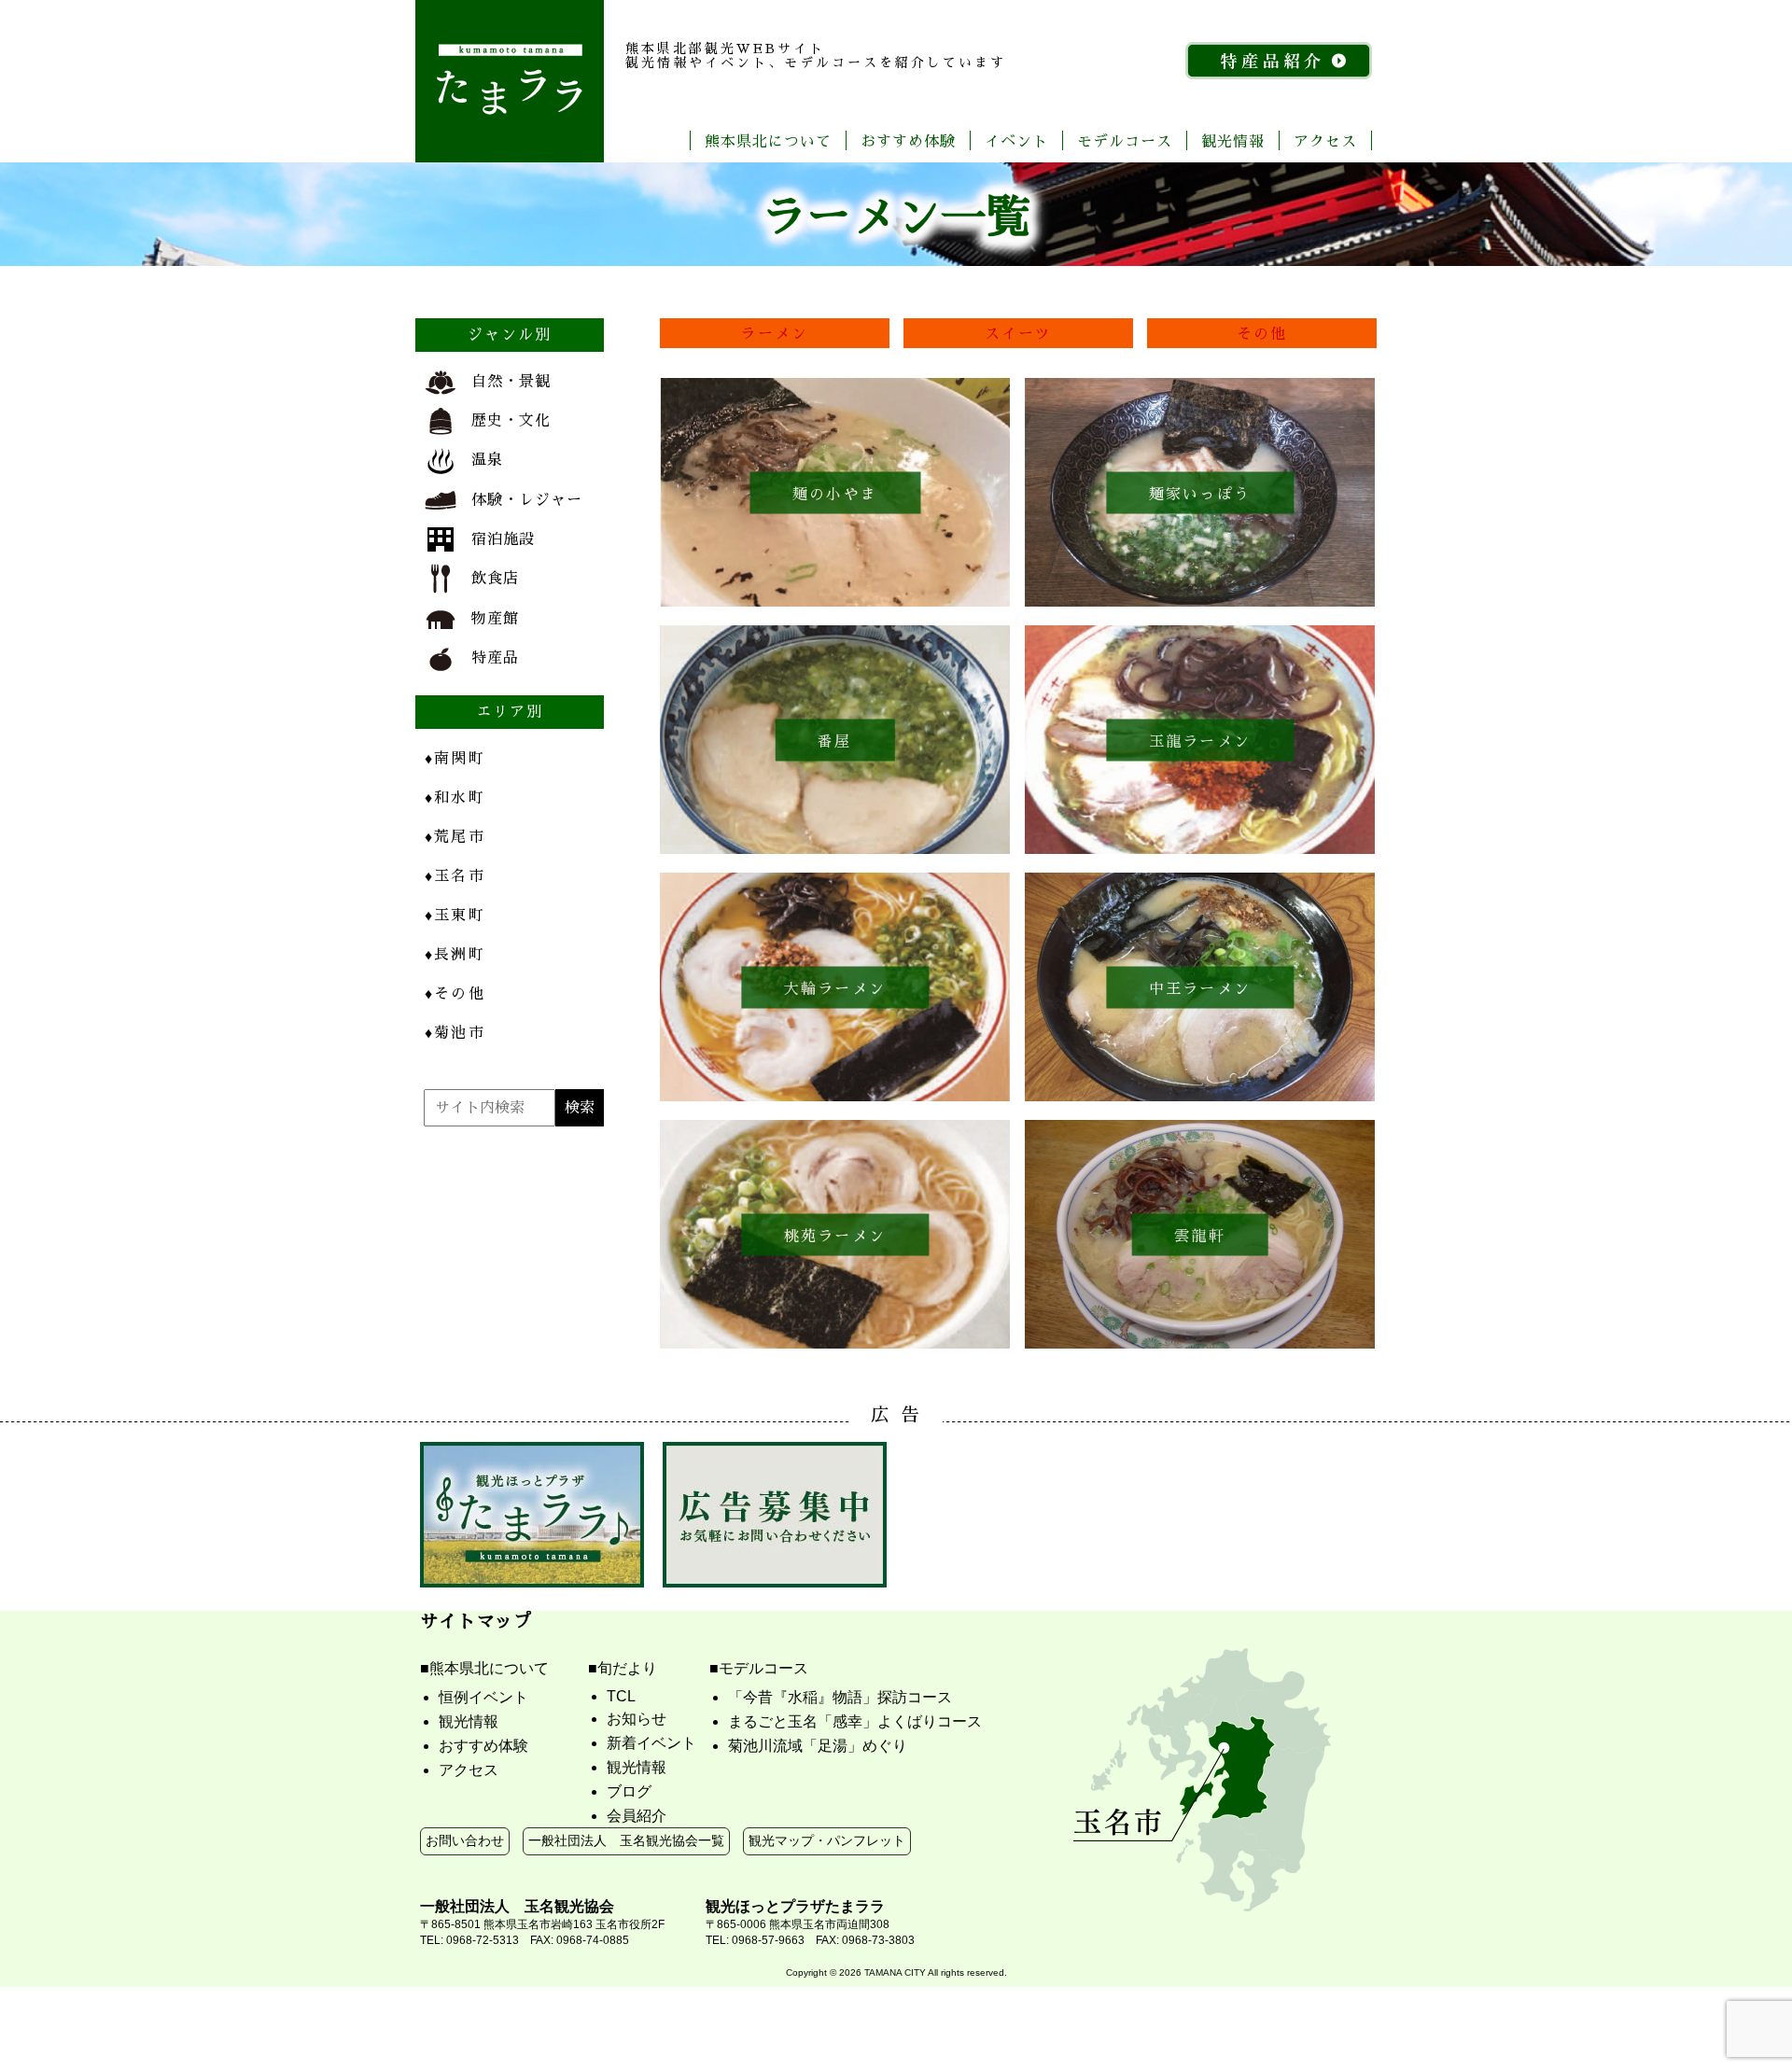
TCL (621, 1696)
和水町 (455, 797)
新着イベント (651, 1743)
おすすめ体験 (908, 140)
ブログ (629, 1791)
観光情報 (1233, 140)
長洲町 (455, 953)
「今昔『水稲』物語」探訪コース (840, 1697)
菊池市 (455, 1032)
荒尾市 (455, 836)
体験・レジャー (527, 499)
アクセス (1325, 140)
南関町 (455, 757)
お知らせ (637, 1719)
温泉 (487, 459)
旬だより (627, 1668)
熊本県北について (768, 140)
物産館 (495, 617)
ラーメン (774, 333)
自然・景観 (511, 380)
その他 (1262, 333)
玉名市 (455, 875)
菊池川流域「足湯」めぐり (818, 1746)
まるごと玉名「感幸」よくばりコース (855, 1721)
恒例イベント (483, 1697)
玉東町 (455, 914)
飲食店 (495, 577)
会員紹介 (637, 1816)
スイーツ (1019, 333)
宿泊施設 (503, 538)
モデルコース (1125, 140)
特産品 (495, 657)
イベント (1016, 140)
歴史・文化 (511, 420)
